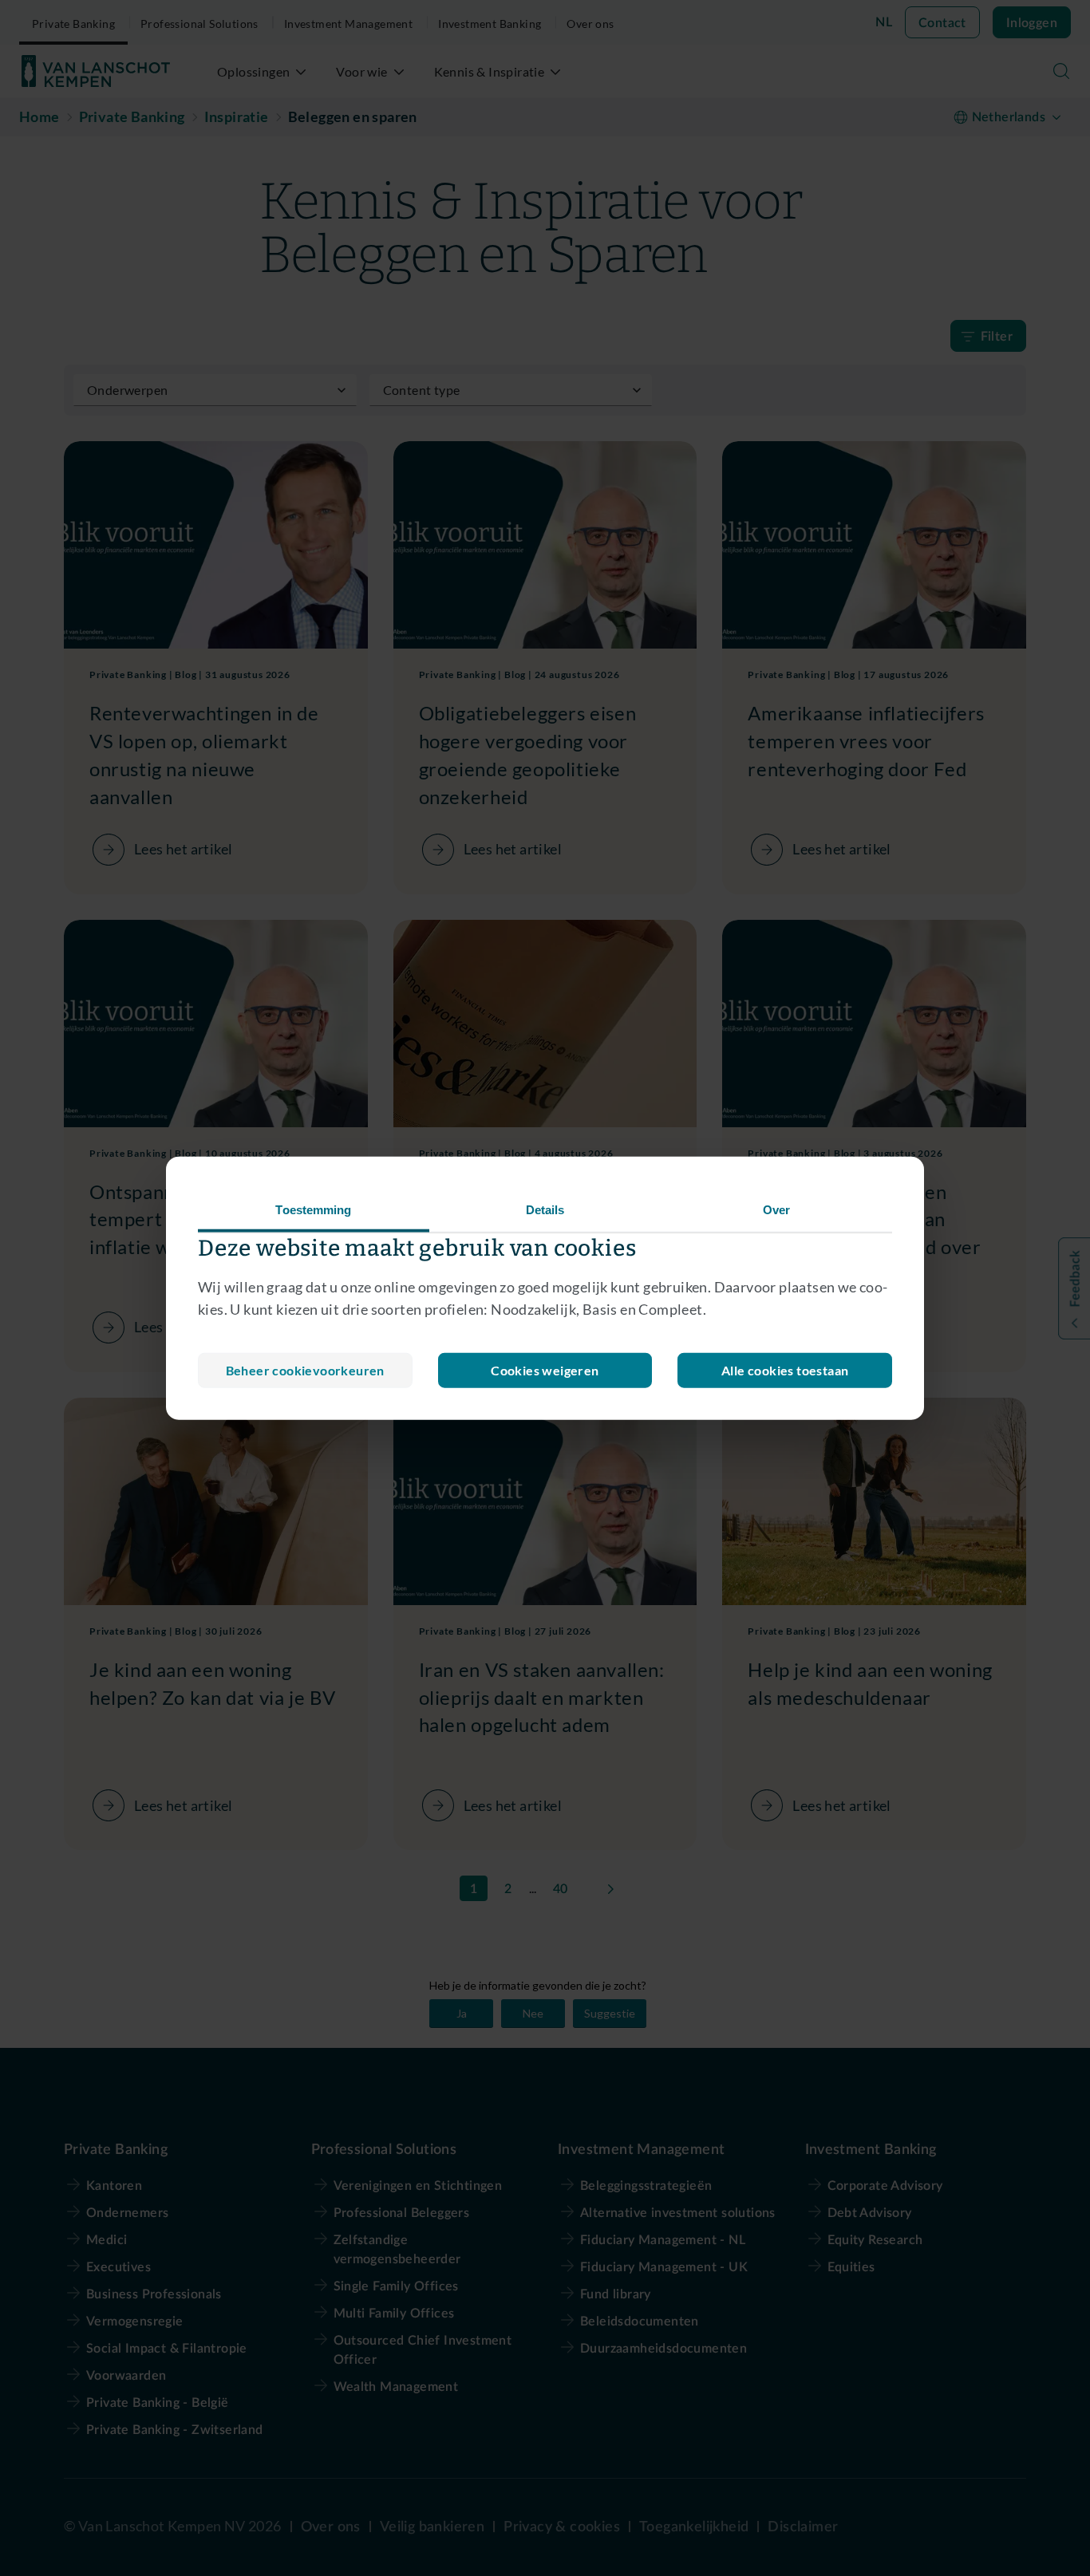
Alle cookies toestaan (785, 1370)
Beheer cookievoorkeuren (305, 1370)
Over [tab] (776, 1209)
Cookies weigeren (545, 1370)
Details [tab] (545, 1209)
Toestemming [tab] (313, 1209)
